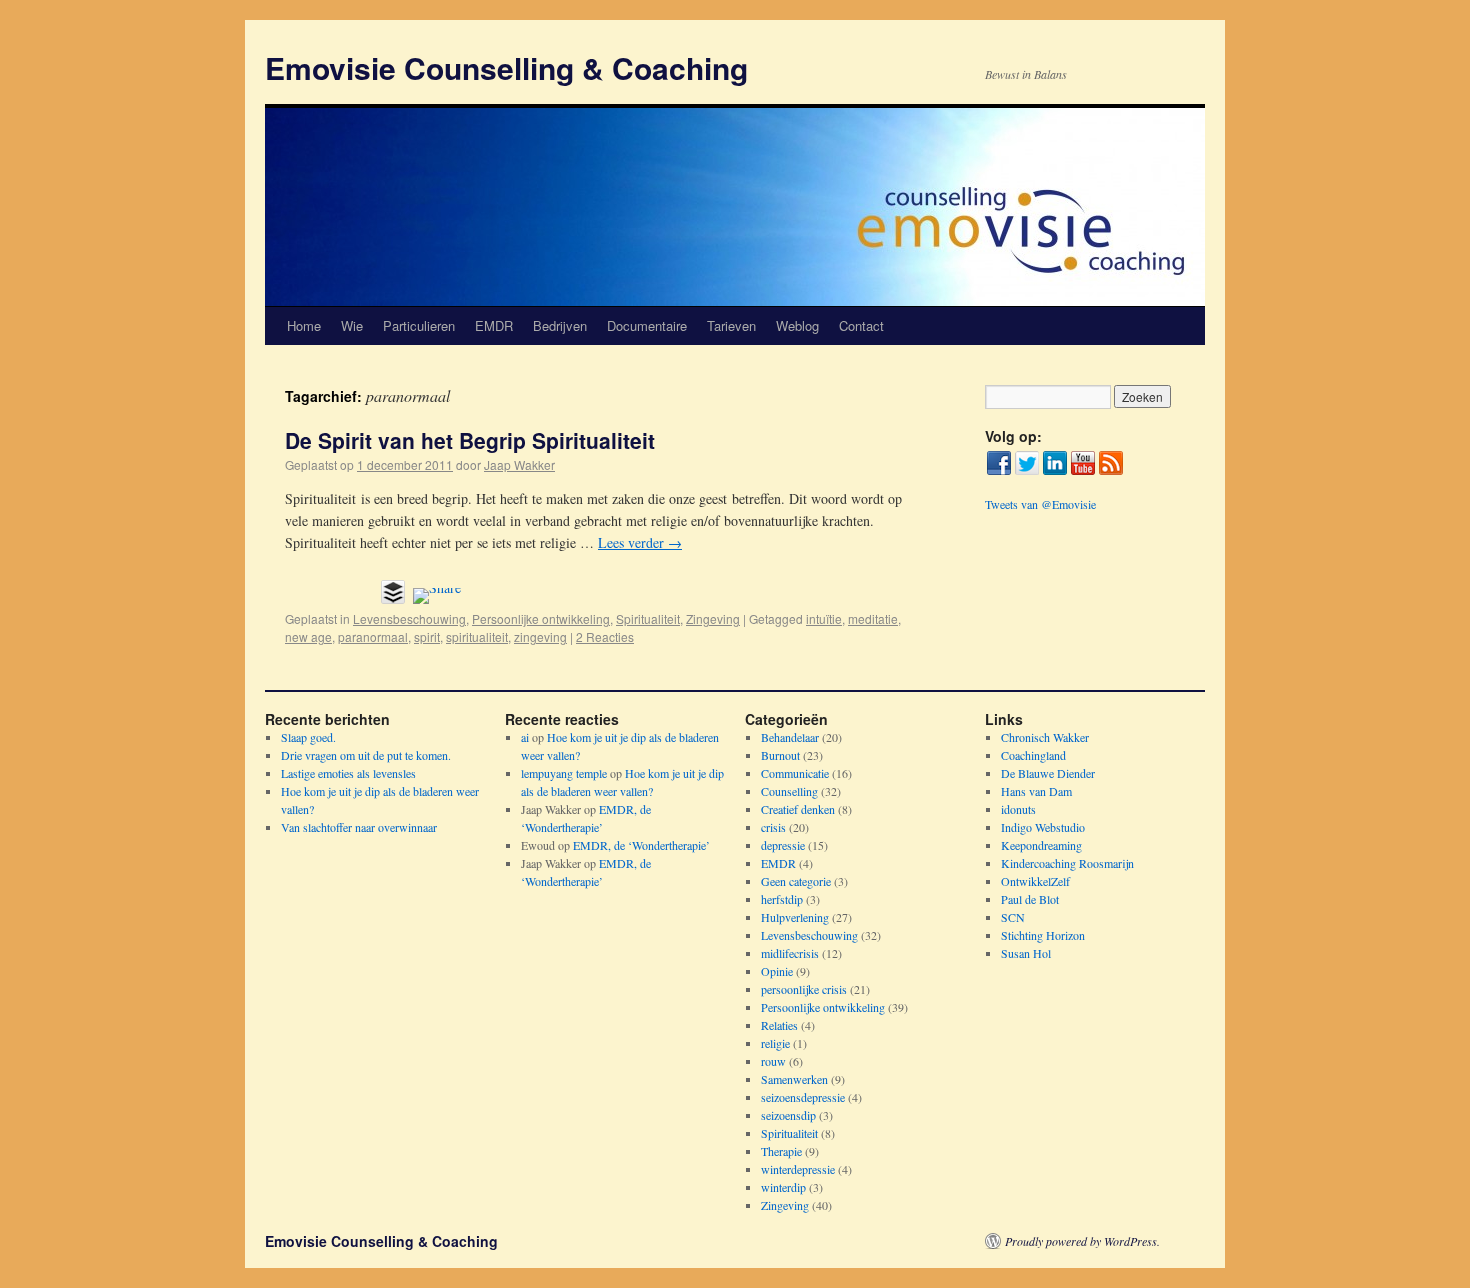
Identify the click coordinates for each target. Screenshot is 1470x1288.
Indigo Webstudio (1043, 827)
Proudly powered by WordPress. (1082, 1241)
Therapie (781, 1151)
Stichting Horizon (1043, 935)
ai (525, 737)
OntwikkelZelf (1035, 881)
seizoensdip (788, 1115)
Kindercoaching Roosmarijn (1067, 863)
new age (308, 636)
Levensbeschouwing (409, 618)
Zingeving (713, 618)
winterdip (783, 1187)
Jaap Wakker (519, 464)
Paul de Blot (1030, 899)
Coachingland (1033, 755)
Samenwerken (794, 1079)
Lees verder (640, 542)
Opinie (777, 971)
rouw (773, 1061)
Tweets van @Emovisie (1040, 504)
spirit (427, 636)
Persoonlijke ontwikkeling (541, 618)
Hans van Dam (1036, 791)
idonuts (1018, 809)
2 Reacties (605, 636)
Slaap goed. (308, 737)
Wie (352, 325)
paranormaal (373, 636)
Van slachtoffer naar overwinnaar (359, 827)
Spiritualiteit (648, 618)
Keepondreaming (1041, 845)
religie (775, 1043)
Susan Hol (1026, 953)
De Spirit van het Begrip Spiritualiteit (470, 440)
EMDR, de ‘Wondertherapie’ (641, 845)
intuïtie (824, 618)
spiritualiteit (477, 636)
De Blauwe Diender (1048, 773)
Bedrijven (560, 325)
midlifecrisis (790, 953)
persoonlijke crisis (804, 989)
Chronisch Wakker (1045, 737)
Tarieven (731, 325)
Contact (861, 325)
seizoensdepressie (803, 1097)
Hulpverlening (795, 917)
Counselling (789, 791)
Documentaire (647, 325)
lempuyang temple (564, 773)
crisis (773, 827)
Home (304, 325)
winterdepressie (798, 1169)
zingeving (540, 636)
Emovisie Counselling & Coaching (506, 67)
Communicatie (795, 773)
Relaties (779, 1025)
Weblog (797, 325)
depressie (783, 845)
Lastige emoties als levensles (348, 773)
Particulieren (419, 325)
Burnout (780, 755)
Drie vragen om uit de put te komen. (366, 755)
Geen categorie (796, 881)
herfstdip (782, 899)
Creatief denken (798, 809)
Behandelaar (790, 737)
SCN (1013, 917)
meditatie (873, 618)
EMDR (494, 325)
